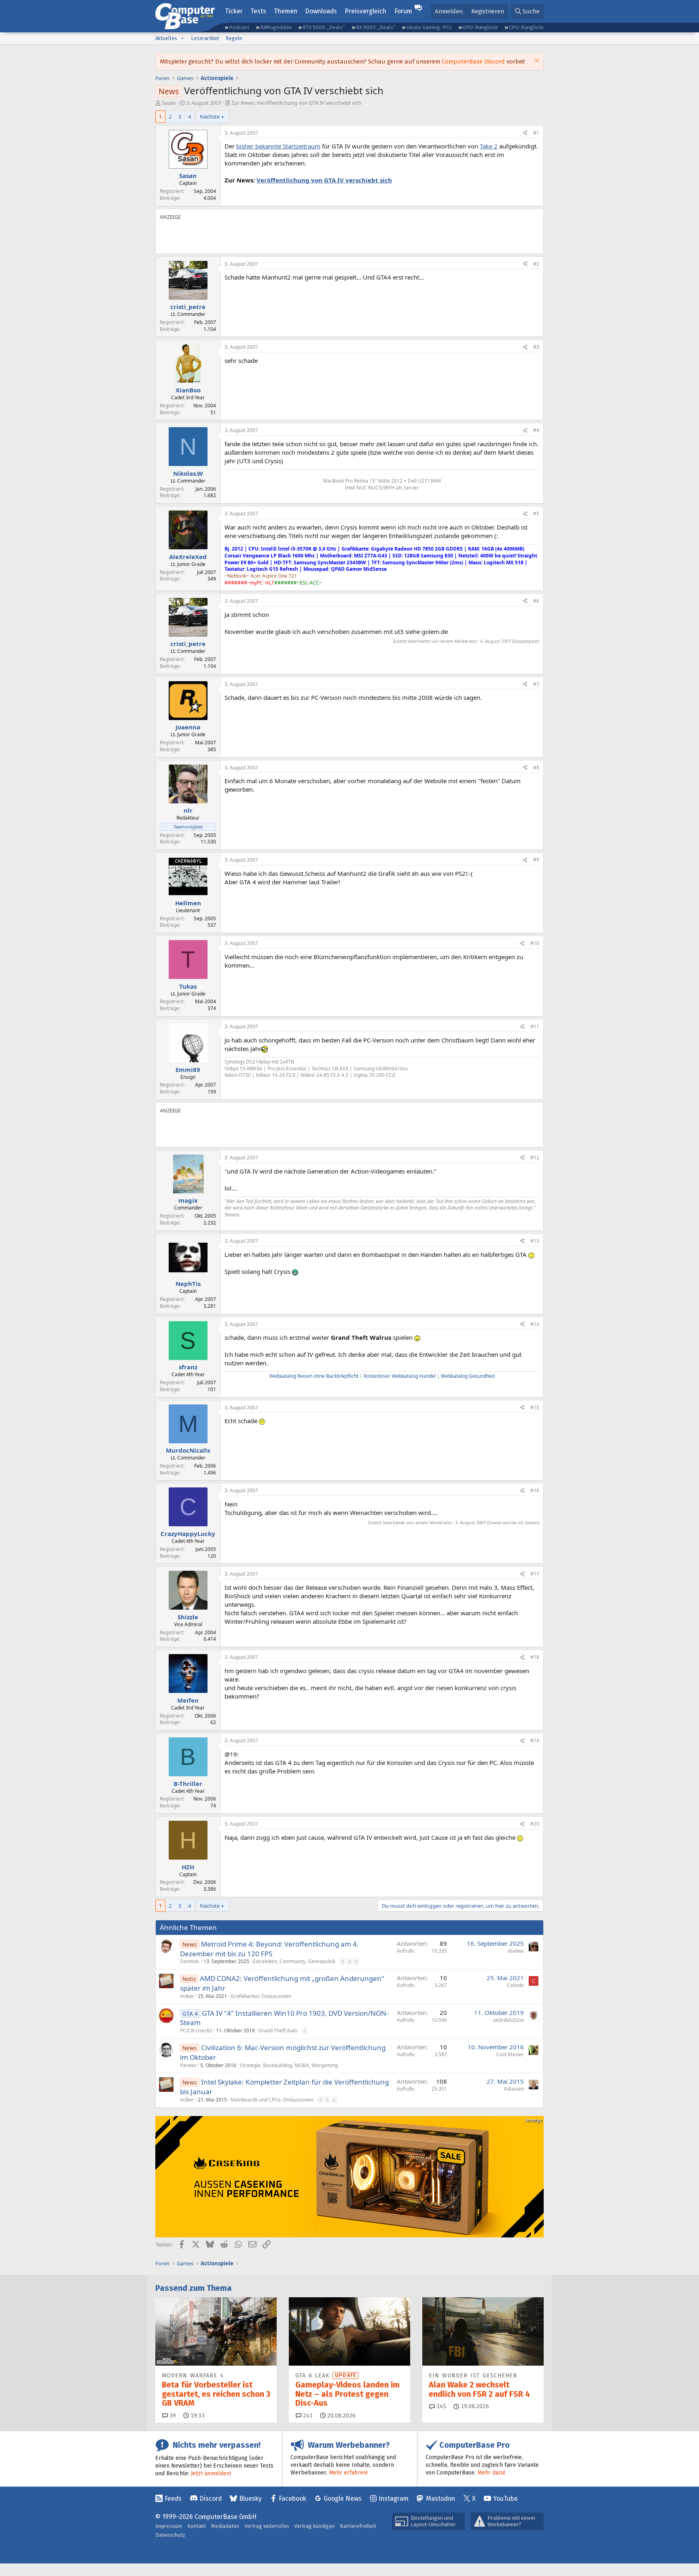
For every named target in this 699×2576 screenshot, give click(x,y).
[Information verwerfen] (536, 62)
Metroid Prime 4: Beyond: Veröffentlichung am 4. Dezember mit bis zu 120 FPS (269, 1949)
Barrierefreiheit (358, 2526)
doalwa (516, 1951)
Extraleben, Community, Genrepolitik (294, 1961)
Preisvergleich (365, 11)
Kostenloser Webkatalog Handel (400, 1376)
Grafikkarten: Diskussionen (261, 1996)
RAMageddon (276, 27)
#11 (535, 1026)
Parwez (188, 2065)
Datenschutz (170, 2535)
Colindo (515, 1985)
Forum (403, 11)
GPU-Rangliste (480, 27)
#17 (535, 1574)
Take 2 (489, 146)
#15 (535, 1408)
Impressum (169, 2526)
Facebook (292, 2499)
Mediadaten (225, 2526)
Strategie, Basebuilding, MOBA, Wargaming (289, 2065)
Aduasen (514, 2089)
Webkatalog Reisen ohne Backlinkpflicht (314, 1376)
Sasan (169, 103)
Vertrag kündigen (314, 2526)
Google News (343, 2499)
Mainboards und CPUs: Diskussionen (272, 2100)
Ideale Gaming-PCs (429, 27)
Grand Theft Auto (278, 2031)
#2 (536, 264)
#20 (535, 1824)
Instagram (394, 2499)
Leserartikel (205, 38)
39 (172, 2416)
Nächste (210, 117)
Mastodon (441, 2499)
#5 (536, 514)
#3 (536, 347)
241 (307, 2416)
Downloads (321, 11)
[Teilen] (525, 133)
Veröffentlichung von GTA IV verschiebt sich (324, 180)
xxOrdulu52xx (508, 2020)
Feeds (173, 2499)
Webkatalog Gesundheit (468, 1376)
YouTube (505, 2499)
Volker (187, 1996)
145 (441, 2406)
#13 (535, 1241)
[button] (182, 38)
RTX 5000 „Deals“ (324, 27)
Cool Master (510, 2054)
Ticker (234, 11)
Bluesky (250, 2499)
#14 (535, 1324)
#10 (535, 943)
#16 (535, 1490)
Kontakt (197, 2526)
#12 (535, 1158)
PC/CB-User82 (196, 2031)
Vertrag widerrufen (267, 2526)
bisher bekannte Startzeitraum (278, 146)
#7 (536, 684)
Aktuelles (166, 38)
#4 (536, 430)
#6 (536, 601)
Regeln (234, 38)
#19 (535, 1740)
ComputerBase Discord (473, 61)
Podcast (239, 27)
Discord (211, 2499)
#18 (535, 1657)
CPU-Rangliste (526, 27)
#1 (536, 133)
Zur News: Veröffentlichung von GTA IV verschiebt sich (296, 103)
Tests (258, 11)
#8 (536, 768)
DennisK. (190, 1961)
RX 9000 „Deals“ (376, 27)
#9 (536, 860)
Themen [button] (286, 11)
